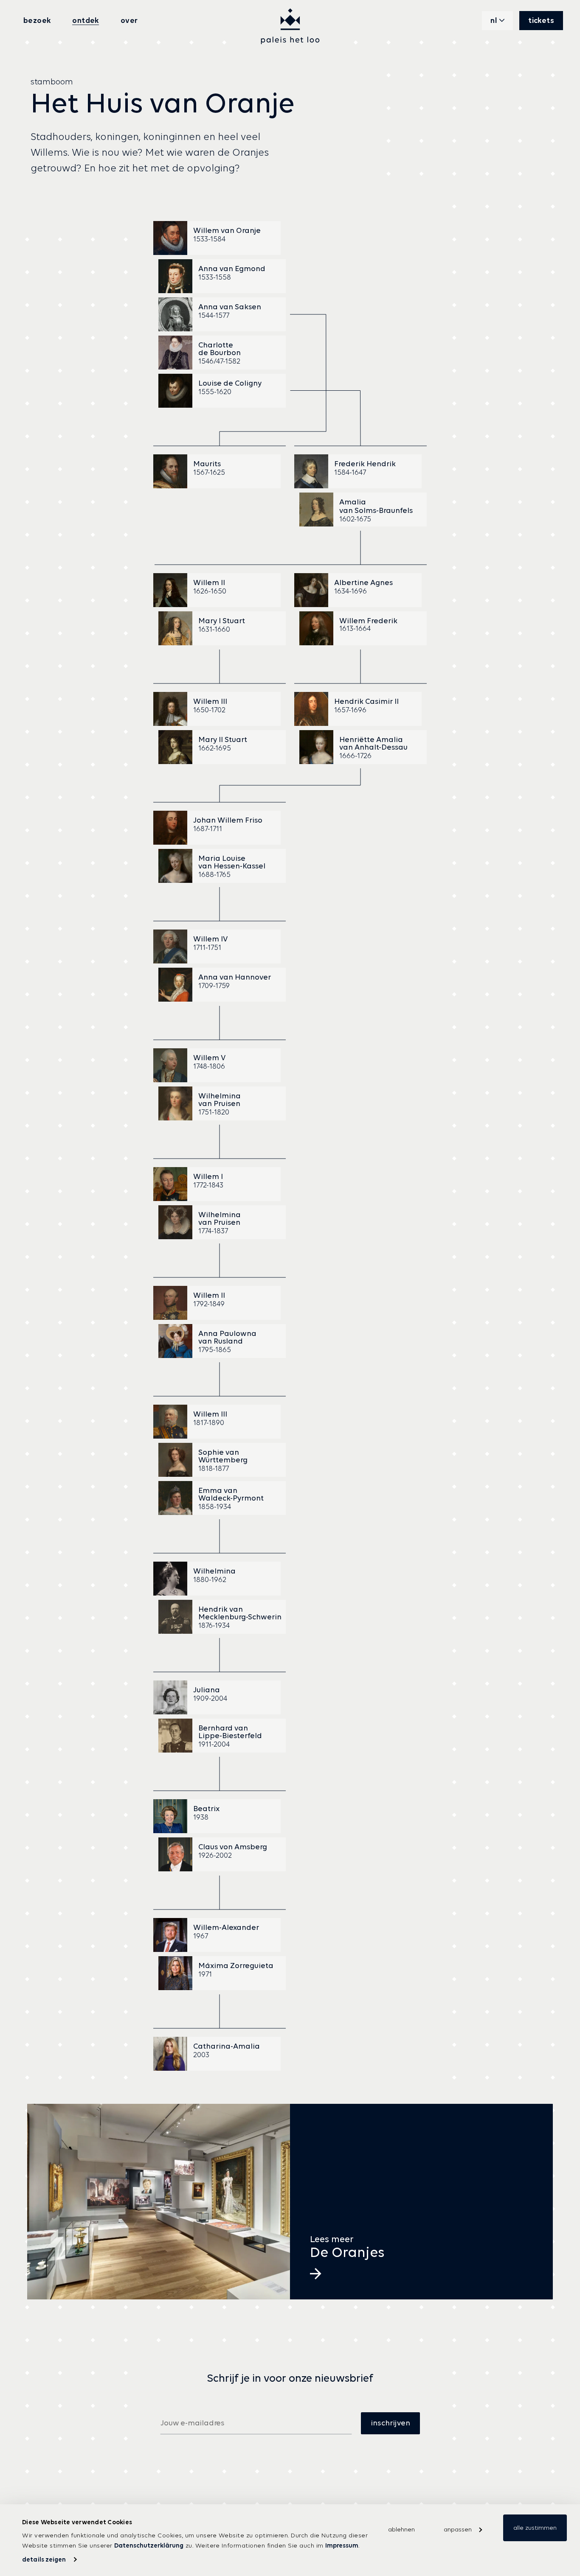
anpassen (458, 2529)
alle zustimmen (535, 2528)
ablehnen (401, 2529)
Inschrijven (390, 2423)
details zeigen (44, 2559)
